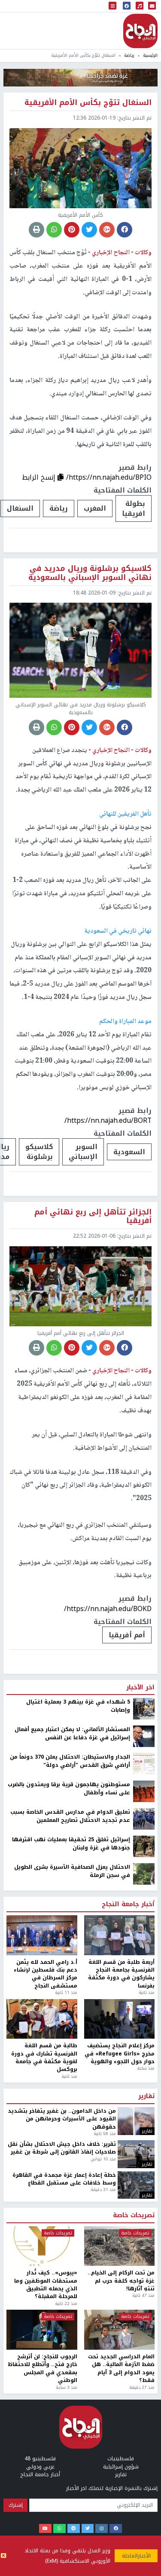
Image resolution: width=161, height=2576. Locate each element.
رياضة (129, 55)
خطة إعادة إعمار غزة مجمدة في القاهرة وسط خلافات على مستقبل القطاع (64, 2473)
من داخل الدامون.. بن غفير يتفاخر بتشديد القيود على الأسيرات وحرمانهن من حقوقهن (62, 2412)
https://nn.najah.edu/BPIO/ (109, 477)
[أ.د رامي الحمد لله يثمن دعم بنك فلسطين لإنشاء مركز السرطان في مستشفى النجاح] (42, 2229)
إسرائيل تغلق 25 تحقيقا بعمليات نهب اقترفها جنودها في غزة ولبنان (71, 2137)
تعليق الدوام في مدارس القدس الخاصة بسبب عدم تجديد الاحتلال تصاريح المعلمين (70, 2110)
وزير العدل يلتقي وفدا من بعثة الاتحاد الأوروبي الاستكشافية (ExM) (67, 2556)
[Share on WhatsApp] (54, 230)
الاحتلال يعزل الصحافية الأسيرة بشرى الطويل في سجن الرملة (72, 2165)
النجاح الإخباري (140, 31)
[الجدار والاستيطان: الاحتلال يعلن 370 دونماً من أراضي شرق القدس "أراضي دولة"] (144, 2057)
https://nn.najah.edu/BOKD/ (108, 1609)
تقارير (146, 2390)
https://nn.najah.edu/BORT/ (108, 1120)
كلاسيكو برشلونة (39, 1152)
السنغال (20, 508)
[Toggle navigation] (112, 6)
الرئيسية (150, 55)
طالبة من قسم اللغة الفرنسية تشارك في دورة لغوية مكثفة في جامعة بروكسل (44, 2351)
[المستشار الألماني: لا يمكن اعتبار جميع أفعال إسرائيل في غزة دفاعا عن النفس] (144, 2030)
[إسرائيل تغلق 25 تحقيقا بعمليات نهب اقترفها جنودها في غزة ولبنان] (144, 2140)
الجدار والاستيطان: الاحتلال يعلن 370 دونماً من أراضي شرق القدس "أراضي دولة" (70, 2055)
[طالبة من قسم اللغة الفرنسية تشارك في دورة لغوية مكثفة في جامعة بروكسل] (42, 2313)
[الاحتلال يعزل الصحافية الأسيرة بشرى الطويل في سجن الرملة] (144, 2167)
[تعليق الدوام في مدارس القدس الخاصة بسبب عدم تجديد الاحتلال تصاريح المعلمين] (144, 2112)
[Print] (36, 230)
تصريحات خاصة (134, 2509)
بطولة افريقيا (134, 508)
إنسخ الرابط (40, 477)
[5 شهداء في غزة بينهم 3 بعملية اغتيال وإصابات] (144, 2002)
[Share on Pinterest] (72, 230)
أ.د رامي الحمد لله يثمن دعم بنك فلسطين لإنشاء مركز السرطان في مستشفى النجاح (46, 2268)
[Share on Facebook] (125, 230)
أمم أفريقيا (127, 1635)
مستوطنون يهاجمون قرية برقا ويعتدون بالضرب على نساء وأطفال (69, 2082)
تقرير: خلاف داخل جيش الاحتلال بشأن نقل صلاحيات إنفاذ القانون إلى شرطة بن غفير (62, 2442)
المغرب (95, 508)
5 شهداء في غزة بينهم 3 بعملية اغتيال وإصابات (78, 2000)
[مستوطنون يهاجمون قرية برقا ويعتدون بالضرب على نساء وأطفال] (144, 2085)
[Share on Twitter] (89, 230)
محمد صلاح (128, 1928)
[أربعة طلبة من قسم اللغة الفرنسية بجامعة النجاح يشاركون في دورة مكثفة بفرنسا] (120, 2229)
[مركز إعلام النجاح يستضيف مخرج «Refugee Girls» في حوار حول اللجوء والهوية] (120, 2313)
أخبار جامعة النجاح (128, 2198)
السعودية (129, 1152)
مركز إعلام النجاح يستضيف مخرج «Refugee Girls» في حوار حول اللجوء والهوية (120, 2347)
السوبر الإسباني (83, 1152)
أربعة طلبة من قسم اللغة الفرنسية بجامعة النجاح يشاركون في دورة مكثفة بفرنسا (121, 2268)
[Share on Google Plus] (107, 230)
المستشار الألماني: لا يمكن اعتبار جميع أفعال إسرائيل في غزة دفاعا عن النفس (72, 2027)
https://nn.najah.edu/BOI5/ (109, 1902)
